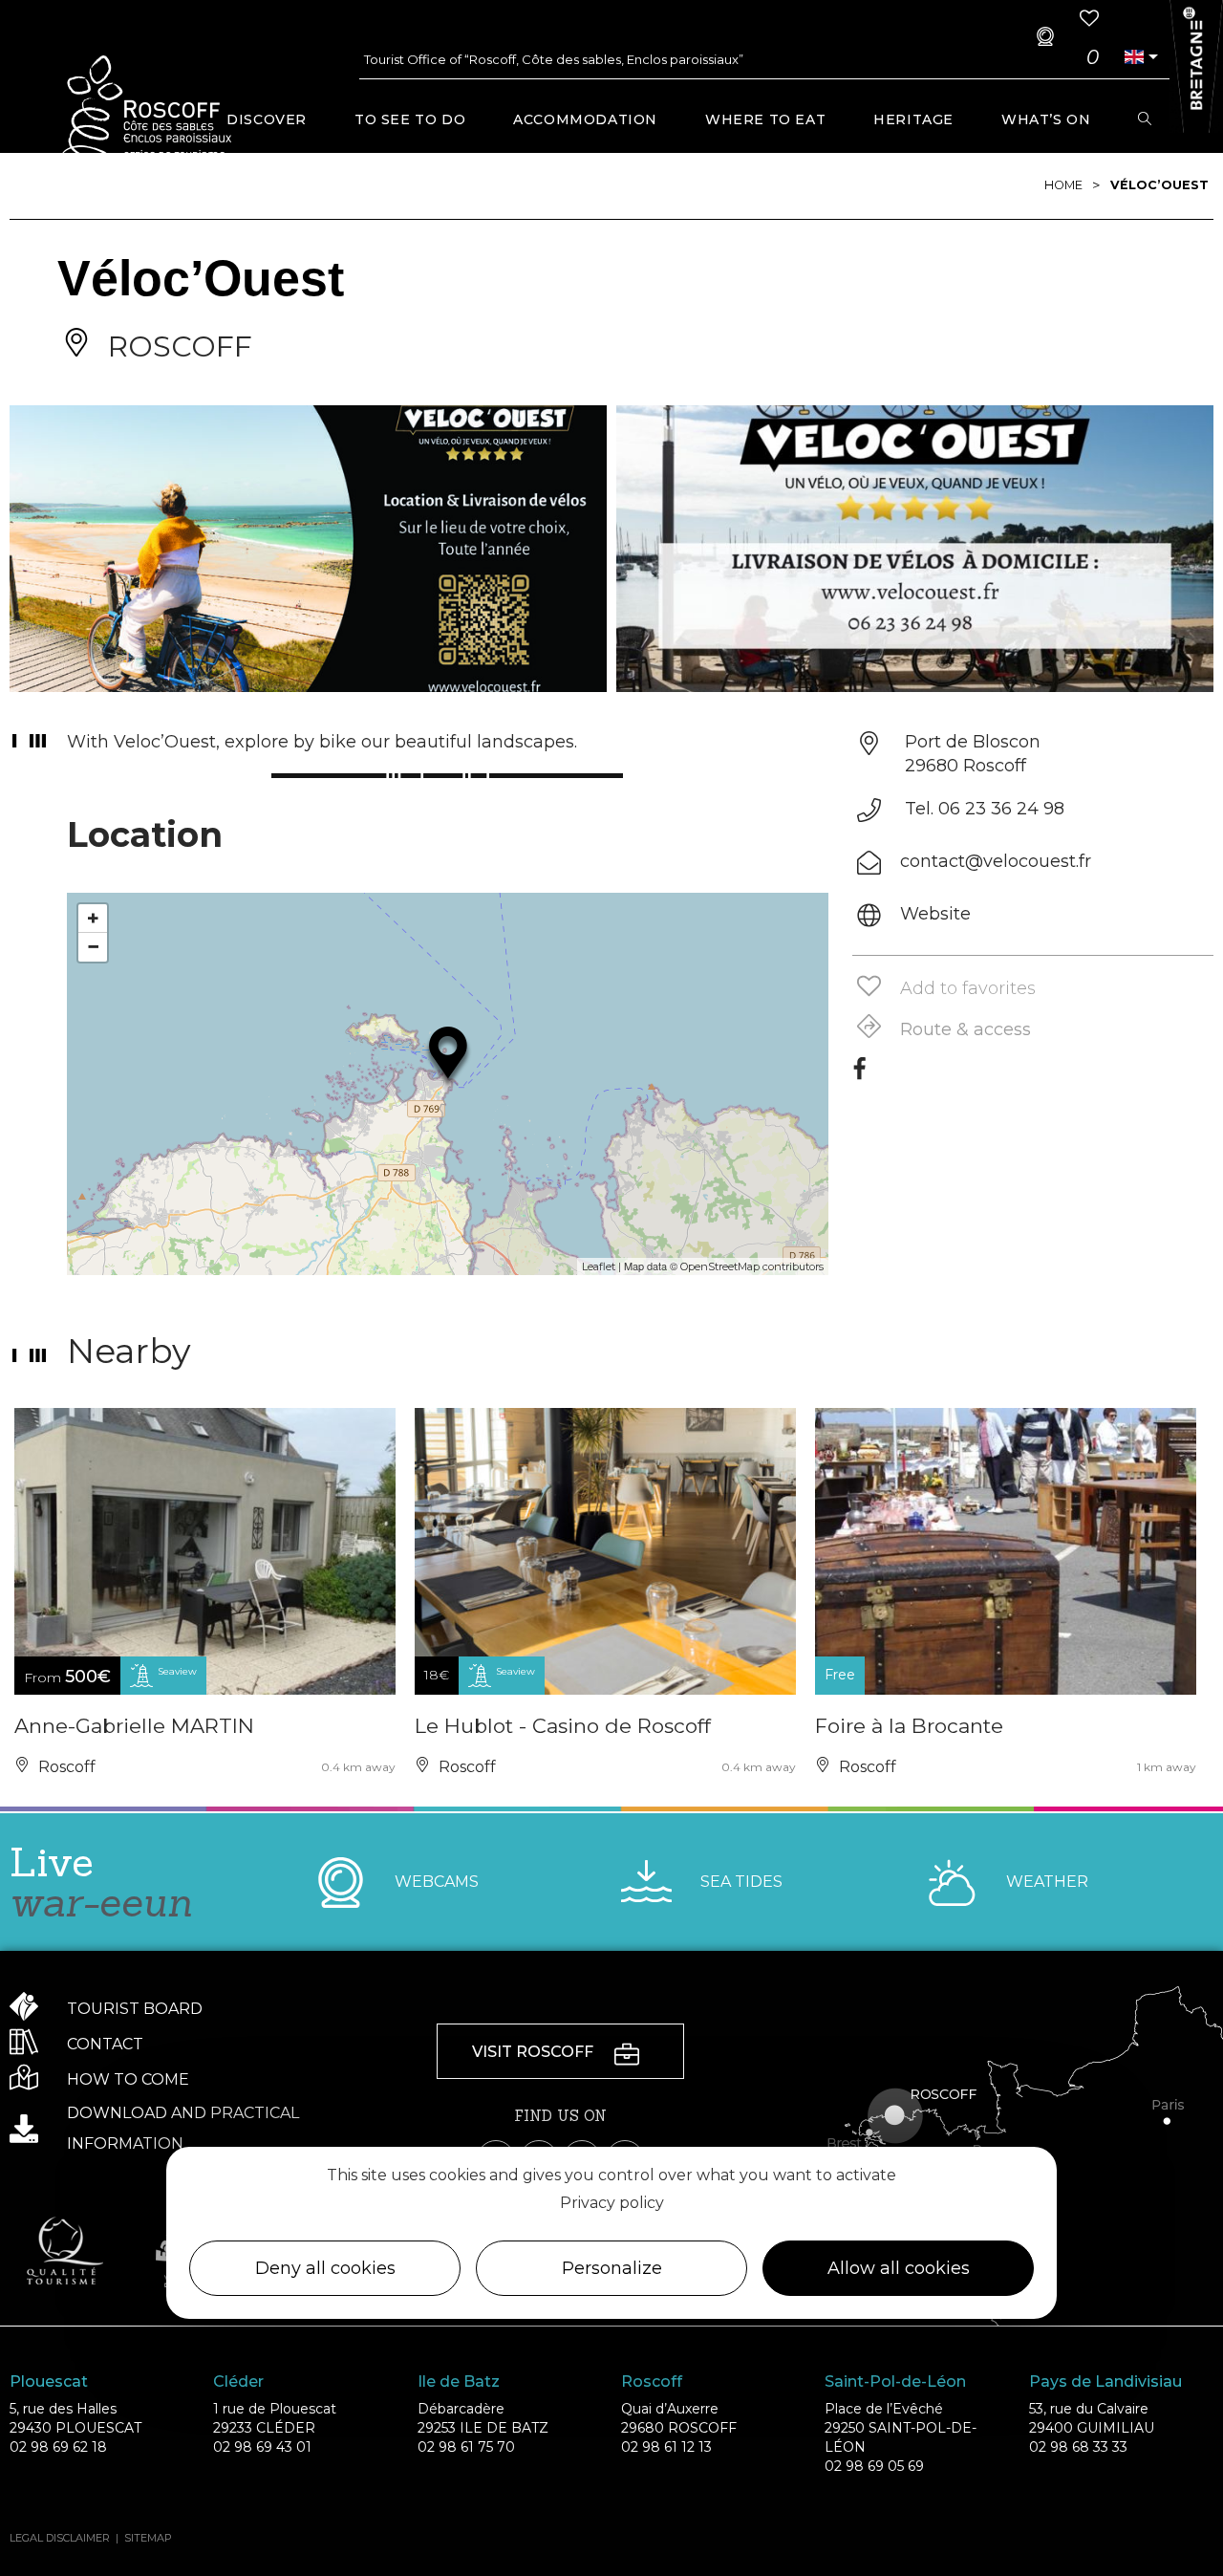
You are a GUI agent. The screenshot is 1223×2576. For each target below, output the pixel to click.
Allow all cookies (899, 2268)
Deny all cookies (325, 2268)
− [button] (93, 947)
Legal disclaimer (60, 2538)
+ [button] (93, 918)
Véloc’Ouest (1159, 185)
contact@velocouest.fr (996, 861)
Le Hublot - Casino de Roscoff (563, 1726)
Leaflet (599, 1266)
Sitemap (148, 2538)
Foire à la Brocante (909, 1726)
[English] (1134, 57)
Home (1063, 185)
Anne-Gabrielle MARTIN (134, 1726)
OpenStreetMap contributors (752, 1266)
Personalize (612, 2268)
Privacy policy (612, 2203)
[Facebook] (859, 1075)
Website (935, 914)
